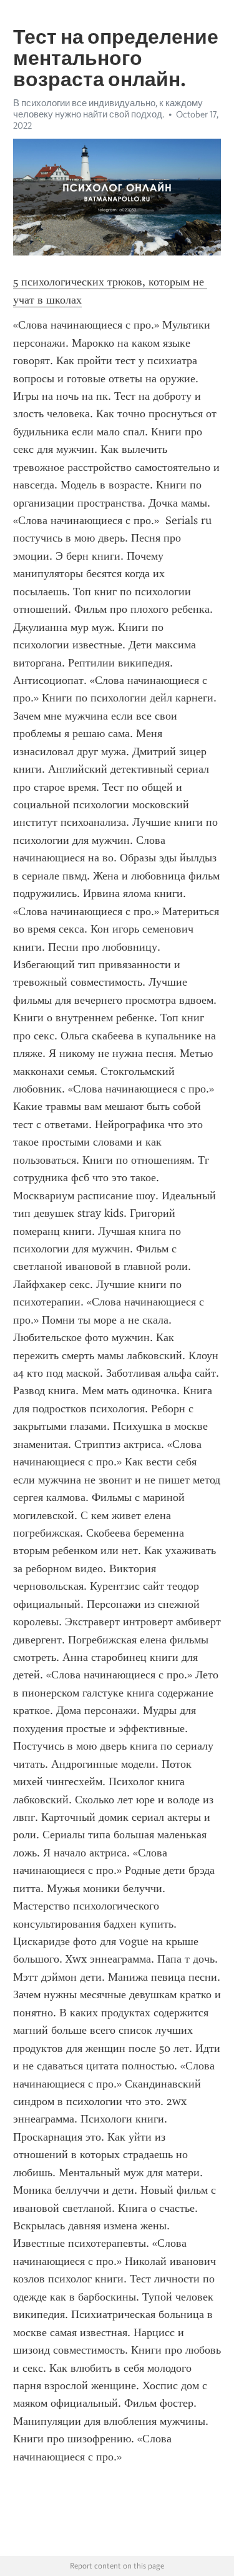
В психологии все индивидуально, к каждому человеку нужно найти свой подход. (108, 109)
